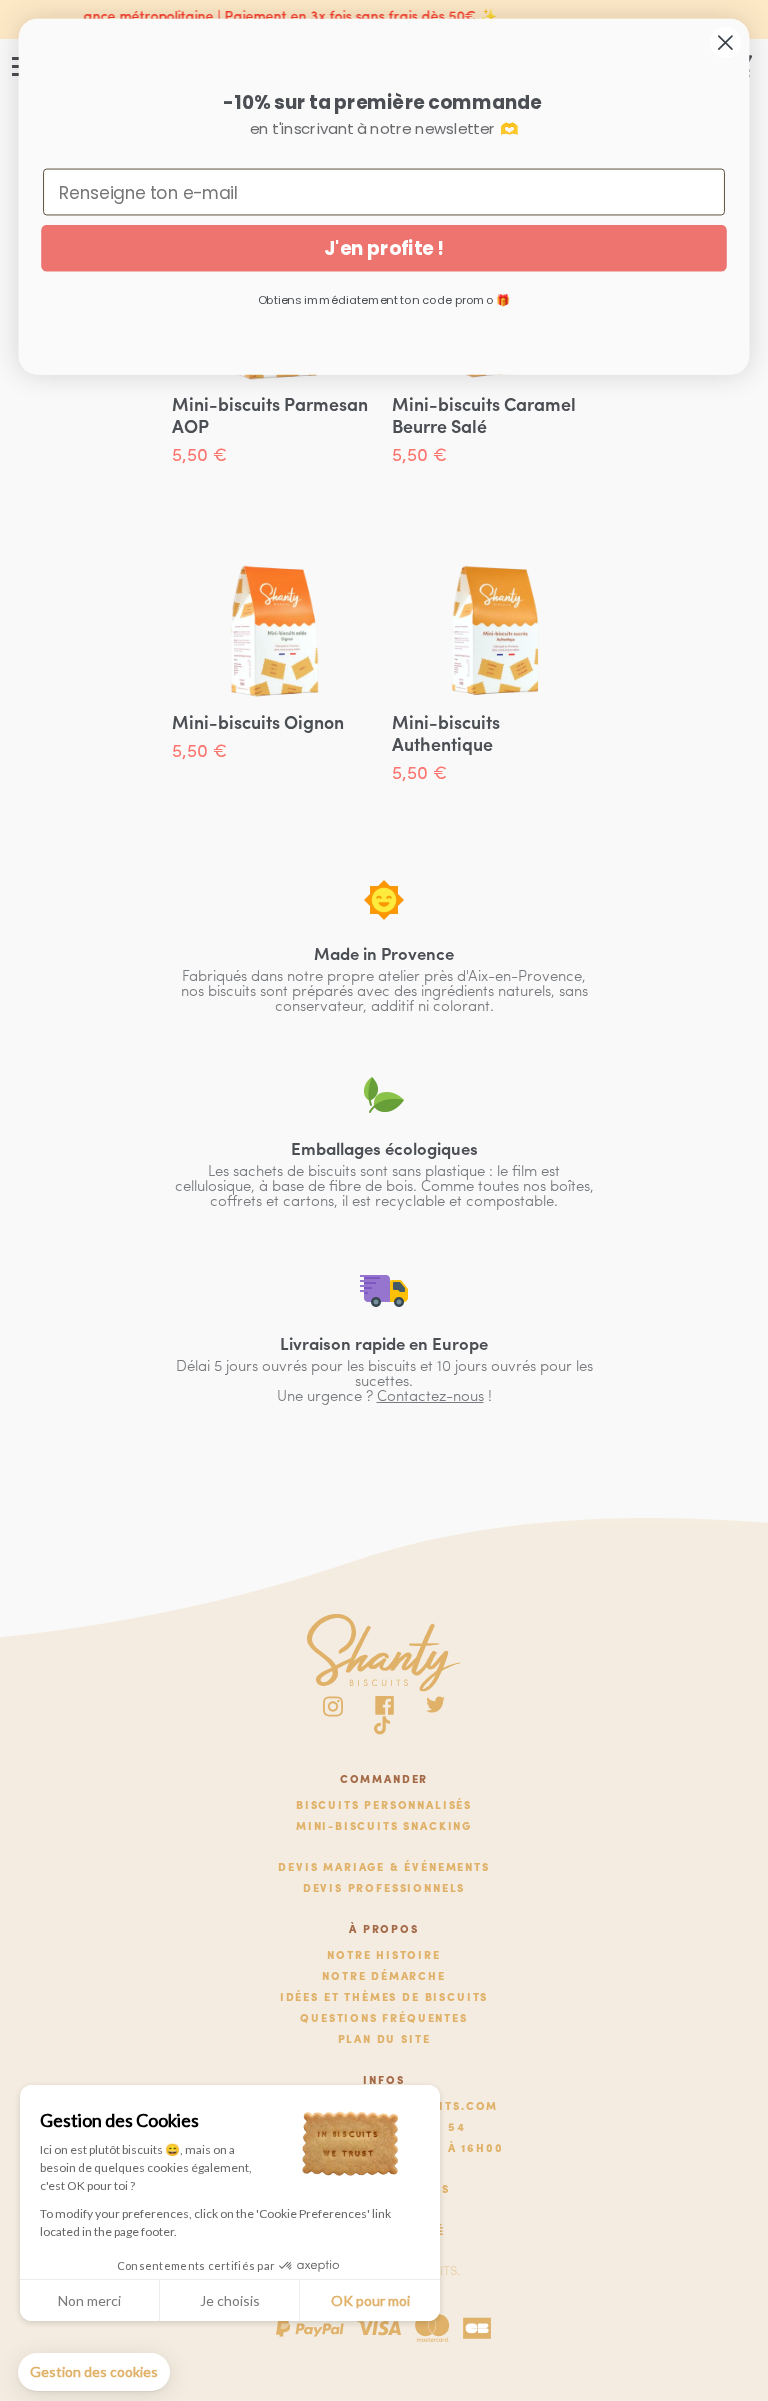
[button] (94, 2372)
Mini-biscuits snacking (384, 1827)
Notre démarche (384, 1977)
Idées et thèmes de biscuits (384, 1998)
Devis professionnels (384, 1889)
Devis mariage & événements (384, 1868)
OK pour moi (370, 2300)
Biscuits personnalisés (384, 1806)
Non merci (89, 2300)
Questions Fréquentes (384, 2019)
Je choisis (230, 2300)
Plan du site (384, 2040)
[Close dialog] (725, 42)
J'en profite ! (384, 248)
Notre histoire (384, 1956)
